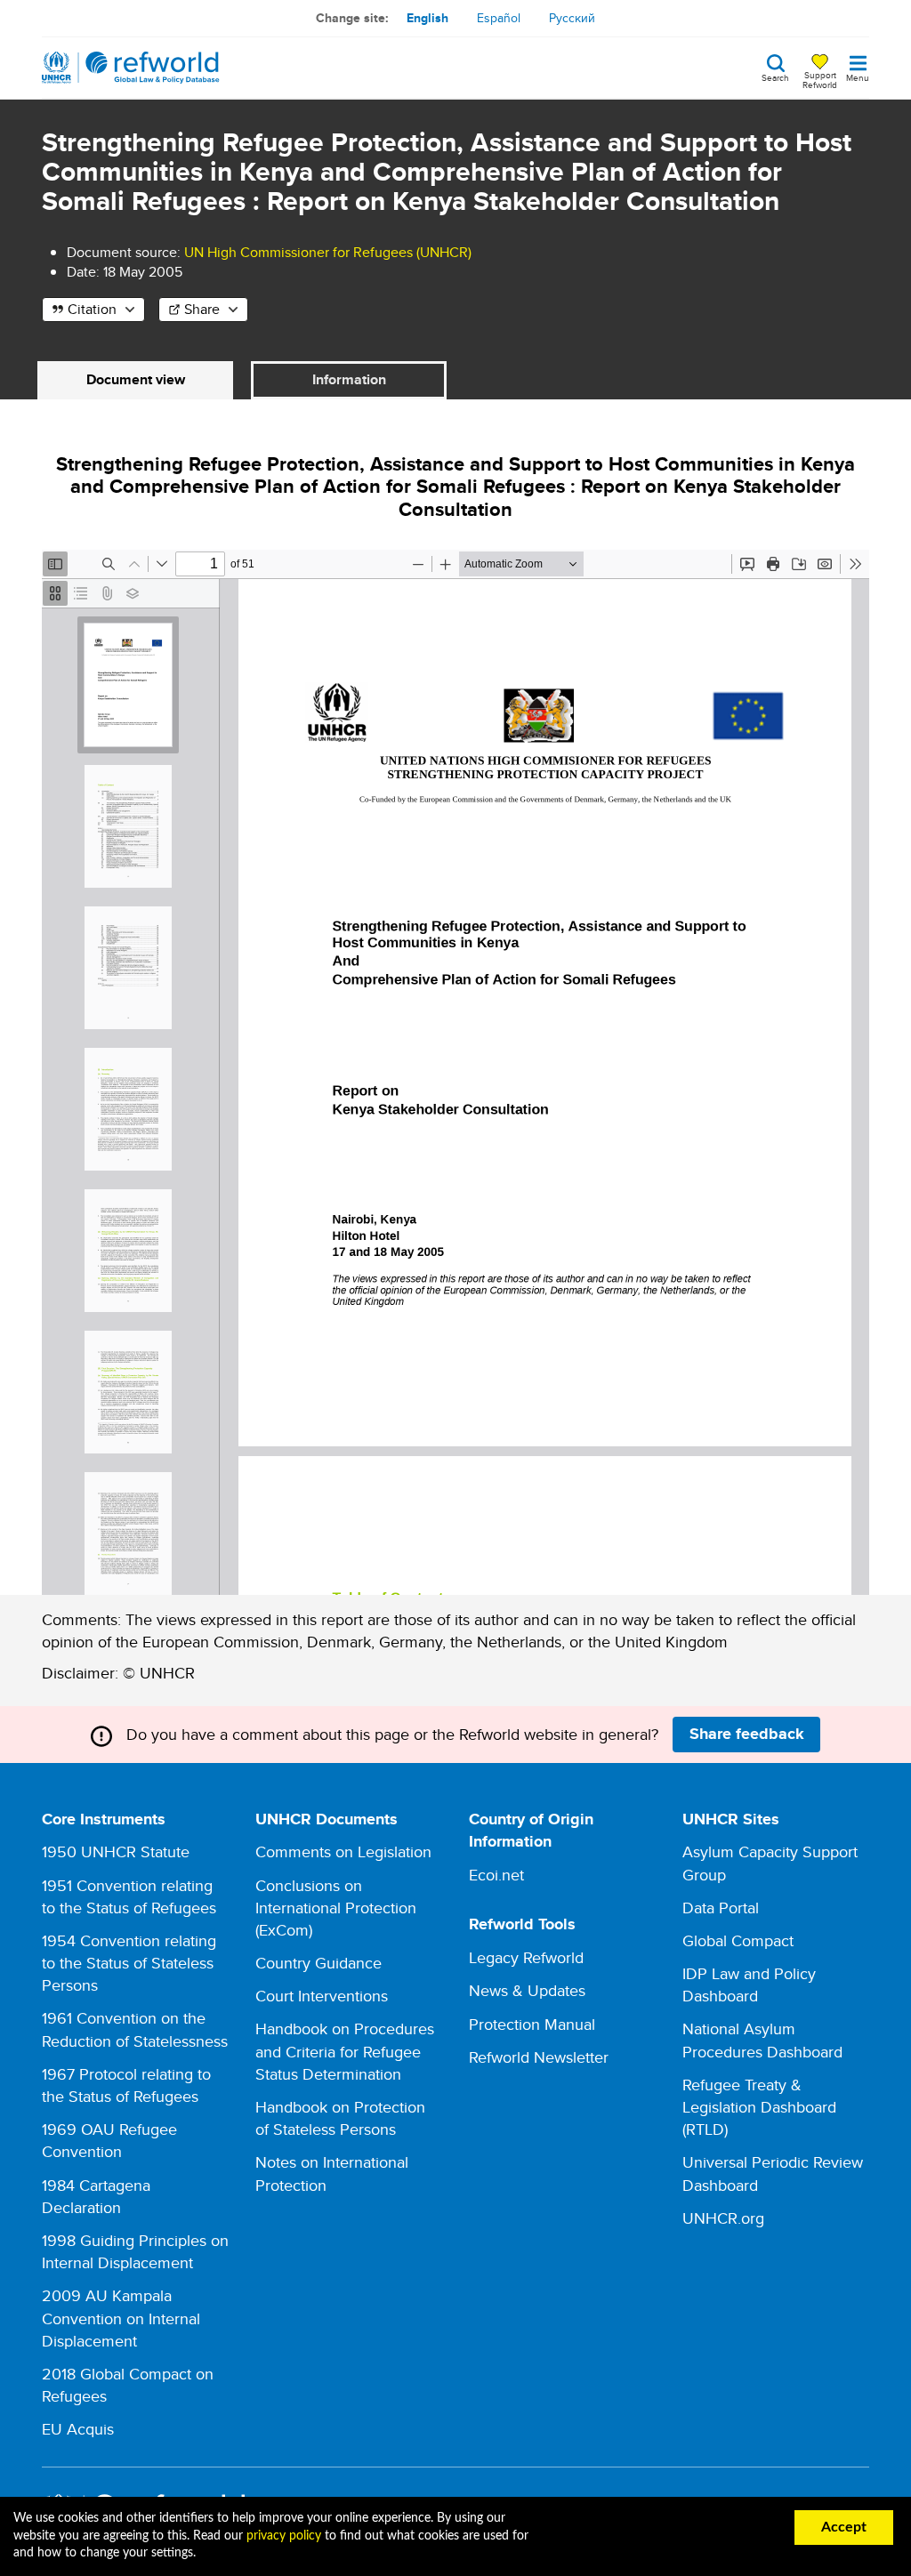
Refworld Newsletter (539, 2057)
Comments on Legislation (343, 1851)
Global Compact (738, 1940)
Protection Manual (532, 2024)
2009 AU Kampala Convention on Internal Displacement (121, 2318)
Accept (844, 2527)
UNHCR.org (723, 2218)
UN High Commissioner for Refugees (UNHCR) (328, 252)
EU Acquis (78, 2429)
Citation (92, 309)
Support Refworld (820, 79)
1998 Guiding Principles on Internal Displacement (135, 2251)
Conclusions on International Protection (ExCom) (336, 1908)
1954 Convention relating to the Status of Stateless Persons (129, 1963)
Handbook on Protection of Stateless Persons (340, 2118)
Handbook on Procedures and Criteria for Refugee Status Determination (345, 2051)
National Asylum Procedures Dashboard (762, 2040)
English (427, 18)
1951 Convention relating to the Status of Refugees (129, 1896)
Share (202, 309)
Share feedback (747, 1734)
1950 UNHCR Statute (116, 1851)
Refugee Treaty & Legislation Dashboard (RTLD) (759, 2107)
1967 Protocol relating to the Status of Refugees (126, 2085)
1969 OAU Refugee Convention (109, 2140)
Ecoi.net (496, 1875)
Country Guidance (318, 1963)
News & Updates (527, 1990)
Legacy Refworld (526, 1957)
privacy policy (284, 2536)
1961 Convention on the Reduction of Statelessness (135, 2029)
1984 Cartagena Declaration (96, 2196)
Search (775, 76)
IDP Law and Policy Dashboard (749, 1984)
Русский (572, 18)
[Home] (131, 68)
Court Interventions (322, 1996)
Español (499, 18)
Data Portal (721, 1908)
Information (349, 379)
